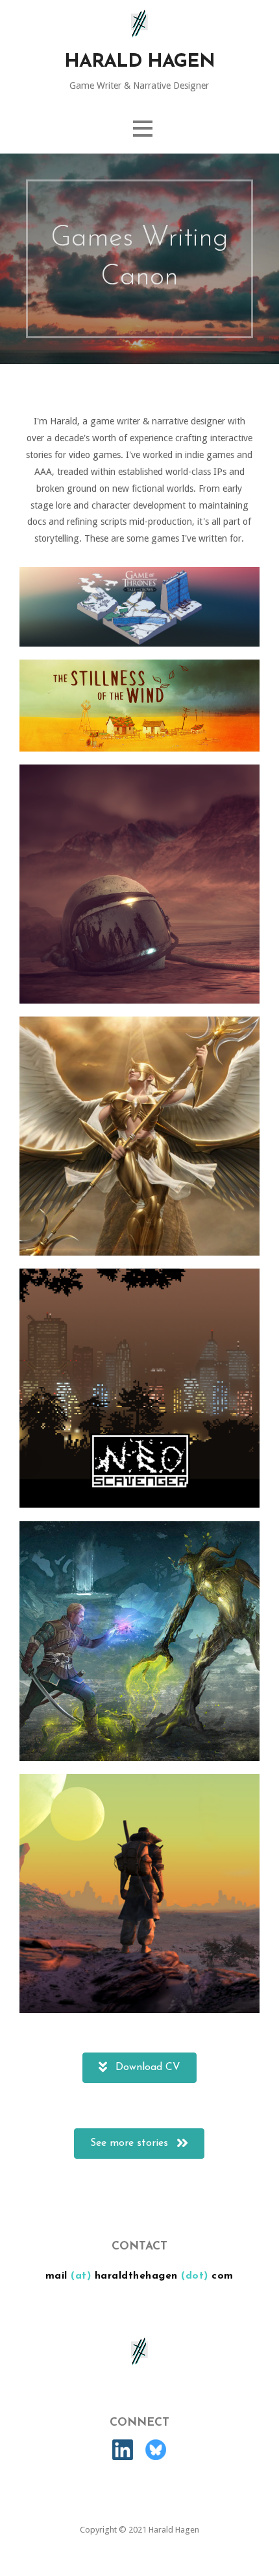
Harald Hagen (140, 62)
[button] (143, 129)
